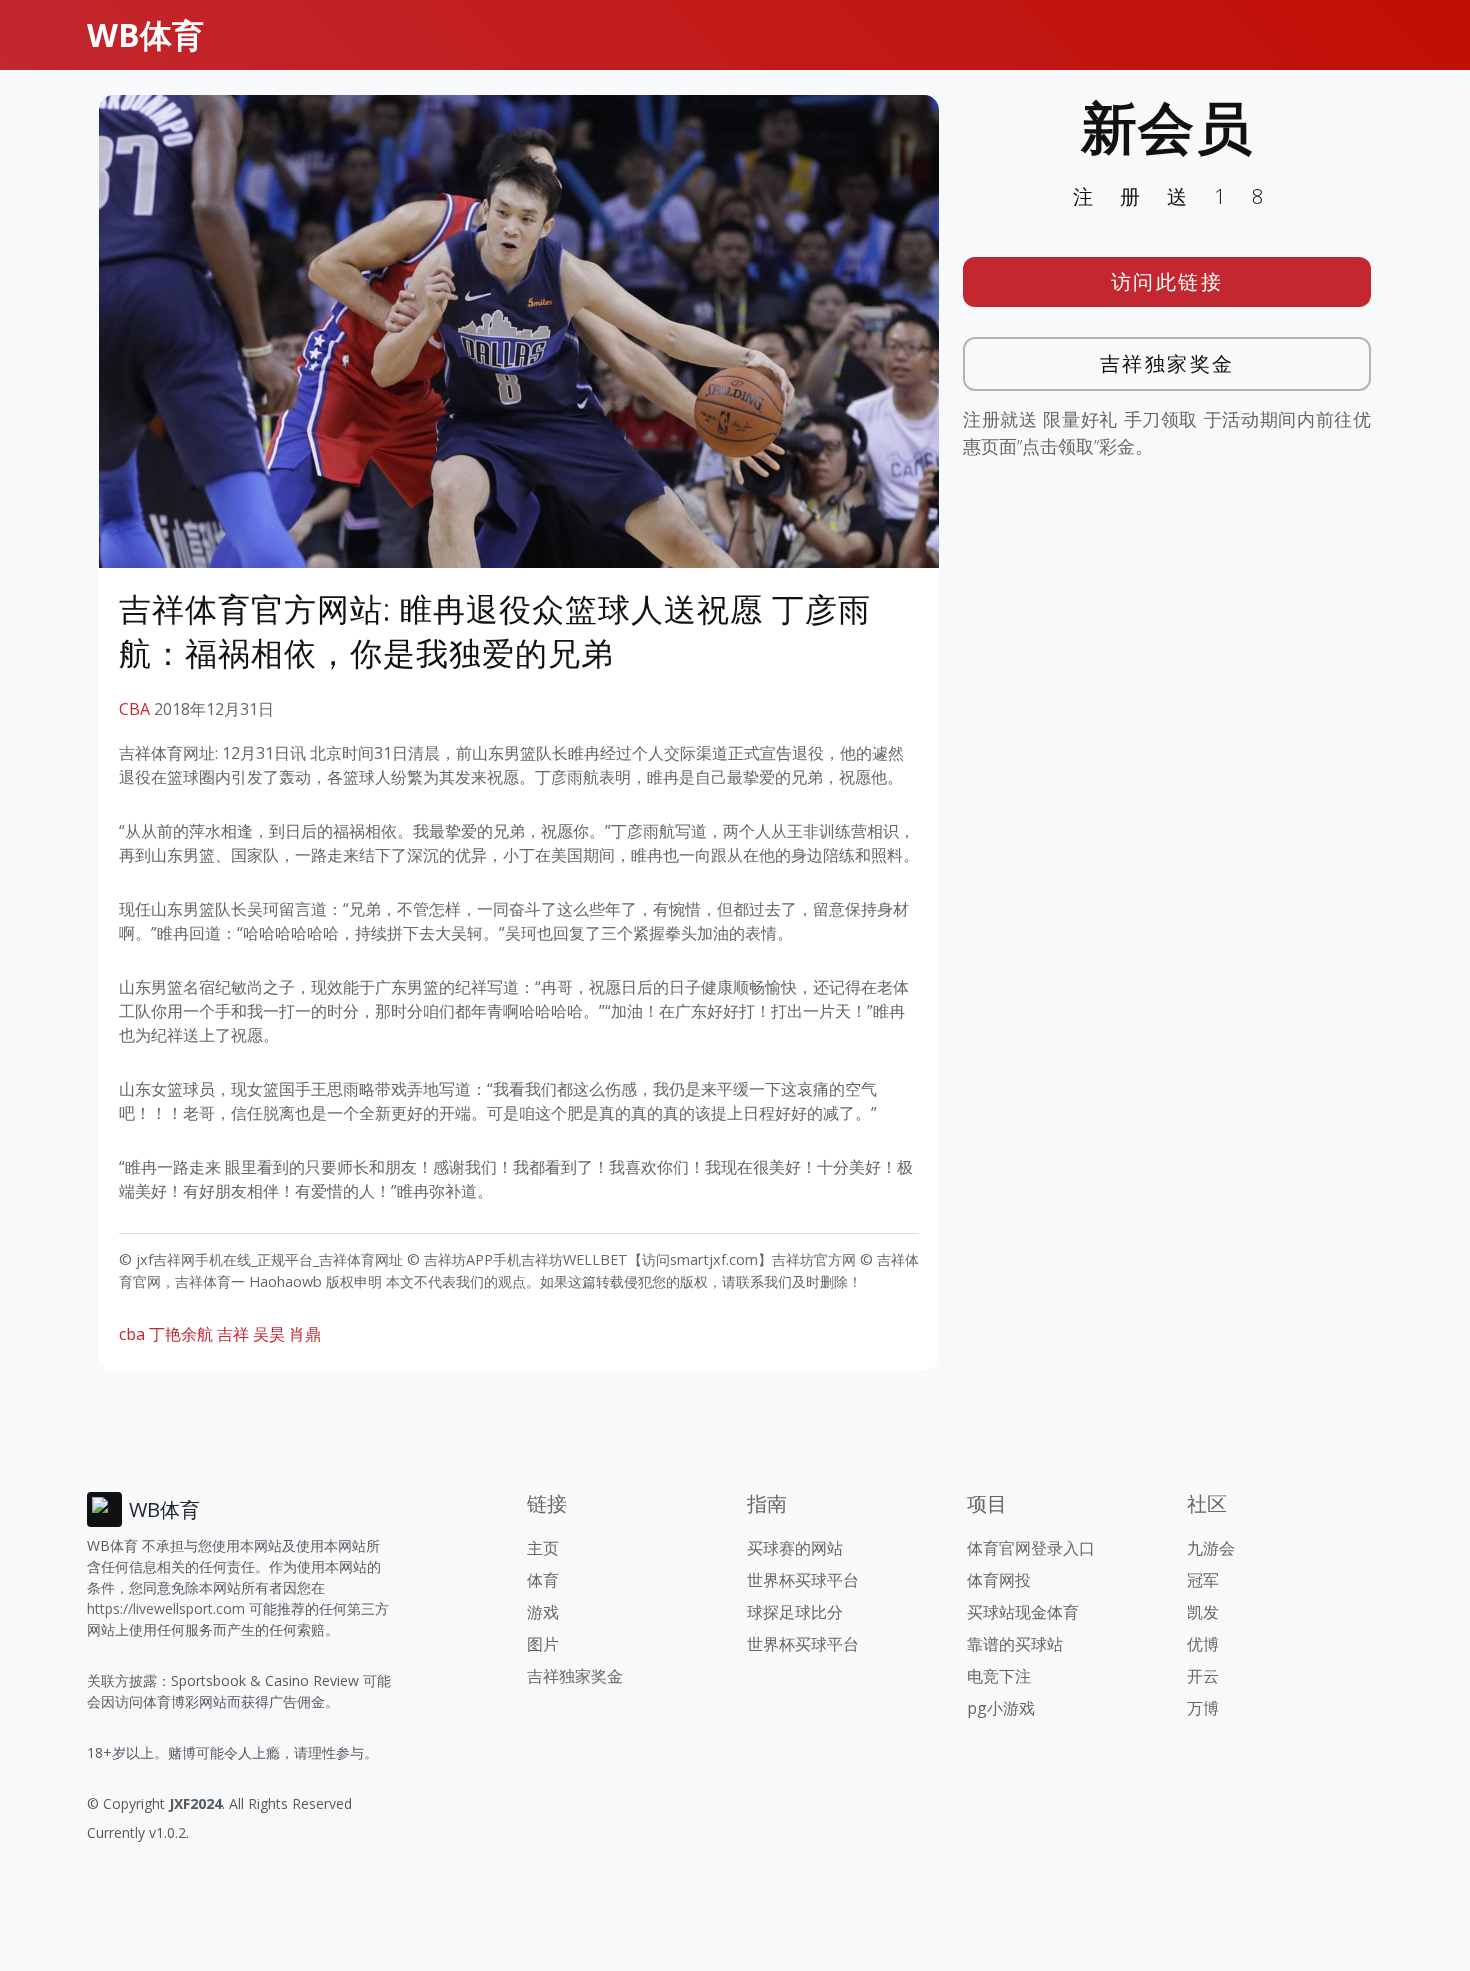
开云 (1203, 1676)
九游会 (1211, 1548)
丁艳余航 (181, 1334)
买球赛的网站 (795, 1548)
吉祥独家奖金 (1167, 363)
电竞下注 (999, 1676)
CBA (134, 709)
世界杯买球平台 (803, 1580)
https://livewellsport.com (166, 1608)
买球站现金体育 (1023, 1612)
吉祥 (233, 1334)
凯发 (1203, 1612)
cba (132, 1334)
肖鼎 (305, 1334)
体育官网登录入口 (1031, 1548)
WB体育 (145, 34)
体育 (543, 1580)
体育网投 (999, 1580)
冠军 (1203, 1580)
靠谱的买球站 (1015, 1644)
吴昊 (269, 1334)
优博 (1203, 1644)
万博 (1203, 1708)
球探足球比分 (795, 1612)
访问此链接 (1167, 281)
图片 (543, 1644)
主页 (543, 1548)
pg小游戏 (1001, 1708)
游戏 (543, 1612)
